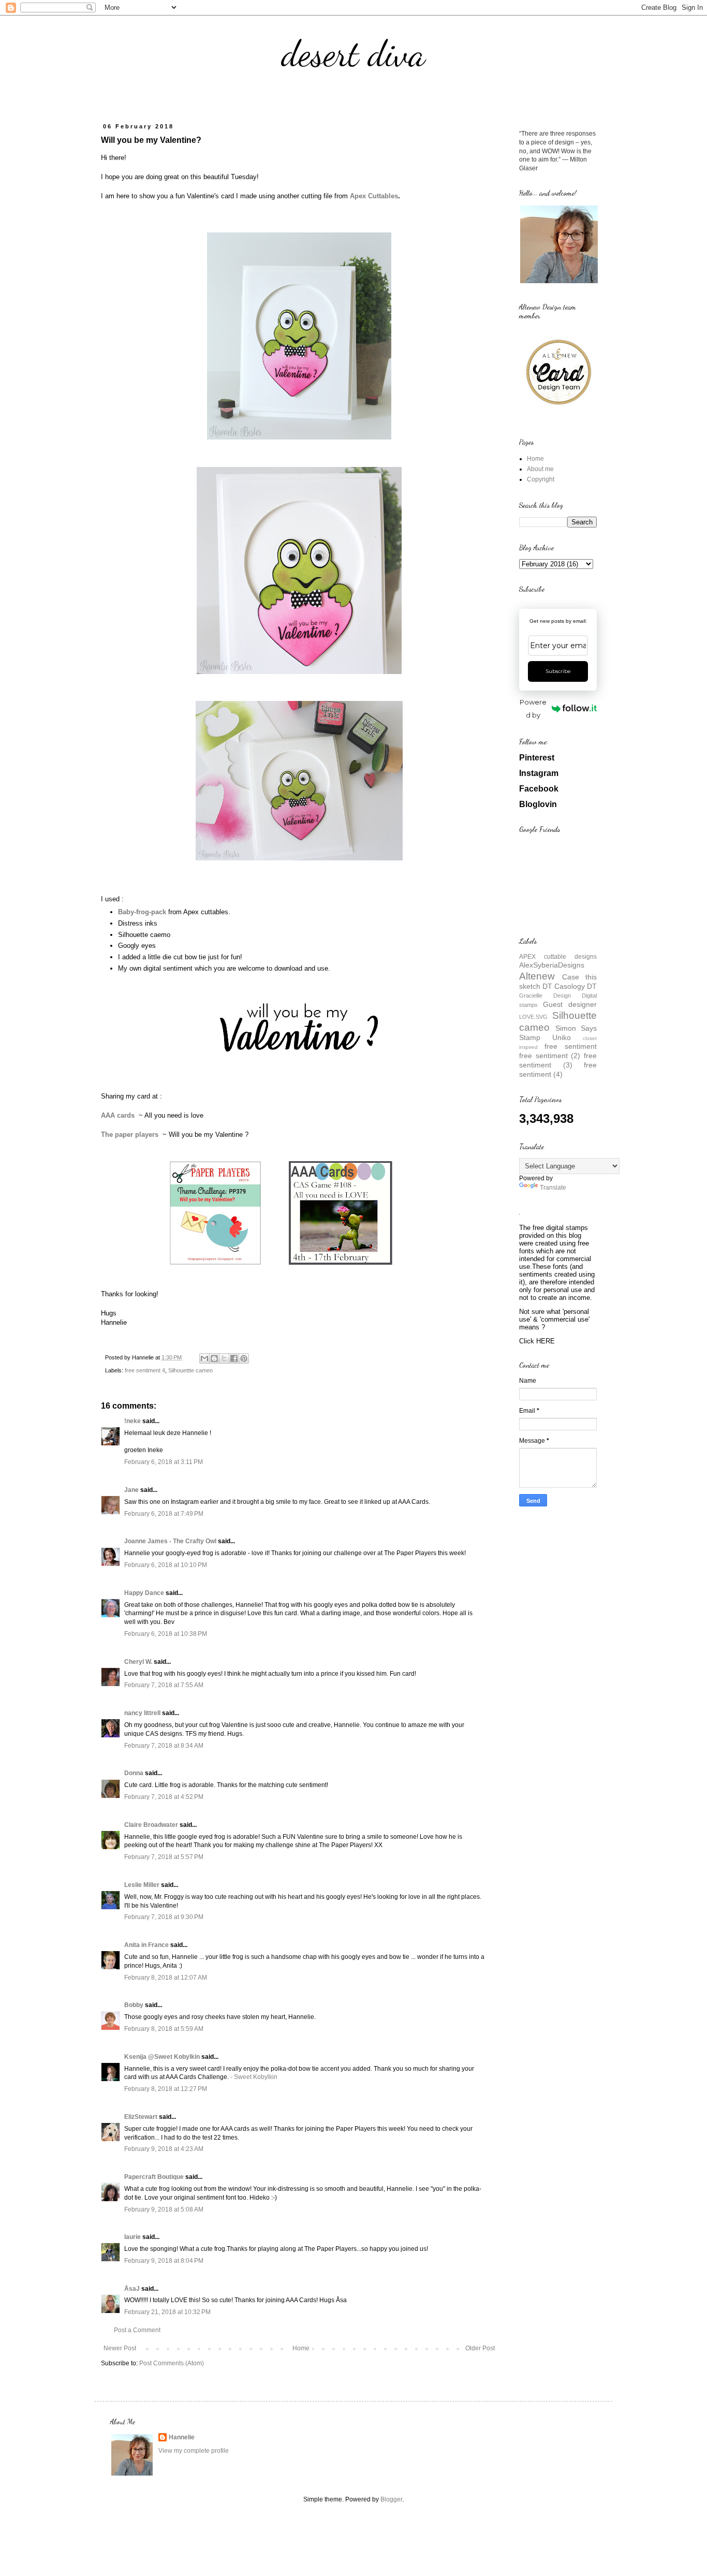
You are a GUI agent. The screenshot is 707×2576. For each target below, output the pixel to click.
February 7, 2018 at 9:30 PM (164, 1917)
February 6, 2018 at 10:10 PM (166, 1565)
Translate (553, 1188)
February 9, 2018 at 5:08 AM (164, 2209)
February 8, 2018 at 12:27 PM (166, 2089)
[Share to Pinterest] (244, 1358)
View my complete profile (194, 2451)
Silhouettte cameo (190, 1370)
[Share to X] (224, 1358)
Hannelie (182, 2437)
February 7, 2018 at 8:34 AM (164, 1746)
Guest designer (570, 1004)
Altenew (537, 976)
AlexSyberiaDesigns (552, 965)
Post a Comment (137, 2330)
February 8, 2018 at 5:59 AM (164, 2029)
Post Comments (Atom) (172, 2363)
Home (301, 2348)
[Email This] (204, 1358)
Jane (131, 1490)
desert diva (353, 54)
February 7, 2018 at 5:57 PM (164, 1857)
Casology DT (576, 986)
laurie (132, 2237)
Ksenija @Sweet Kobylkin (162, 2057)
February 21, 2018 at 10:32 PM (167, 2312)
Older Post (480, 2348)
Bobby (134, 2005)
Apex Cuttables (374, 196)
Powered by (533, 708)
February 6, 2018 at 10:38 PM (166, 1634)
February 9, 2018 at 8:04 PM (164, 2261)
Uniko (562, 1037)
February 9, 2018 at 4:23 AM (164, 2149)
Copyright (541, 479)
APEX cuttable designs (558, 957)
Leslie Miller (142, 1885)
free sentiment (571, 1046)
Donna (134, 1773)
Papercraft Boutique (154, 2177)
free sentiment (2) (550, 1056)
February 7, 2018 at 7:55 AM (164, 1685)
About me (540, 469)
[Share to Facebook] (234, 1358)
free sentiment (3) (558, 1060)
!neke (132, 1421)
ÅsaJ (132, 2289)
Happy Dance (144, 1593)
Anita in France (146, 1945)
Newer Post (120, 2348)
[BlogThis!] (214, 1358)
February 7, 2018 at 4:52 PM (164, 1797)
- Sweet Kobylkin (254, 2077)
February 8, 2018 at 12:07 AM (166, 1978)
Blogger (391, 2499)
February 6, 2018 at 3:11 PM (164, 1462)
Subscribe (558, 671)
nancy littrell (142, 1713)
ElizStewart (141, 2117)
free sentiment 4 (145, 1370)
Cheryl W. (138, 1662)
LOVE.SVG (533, 1017)
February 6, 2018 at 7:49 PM (164, 1514)
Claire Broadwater (151, 1825)
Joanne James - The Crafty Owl (170, 1541)
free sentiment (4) (558, 1070)
